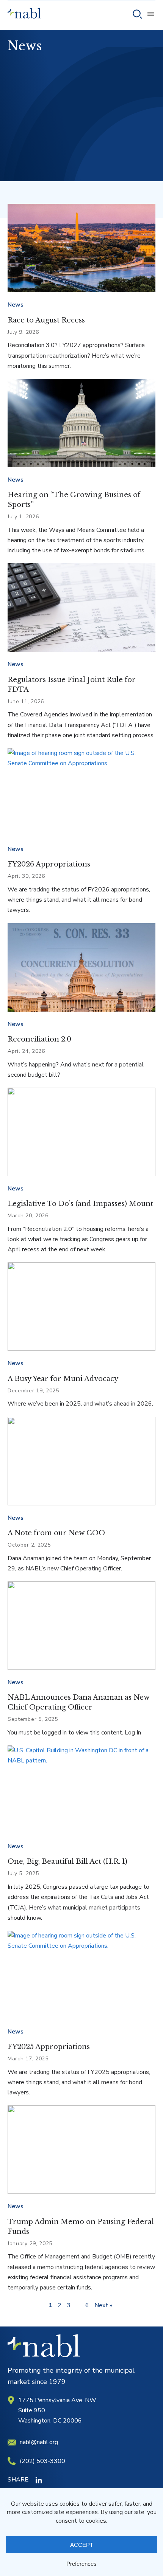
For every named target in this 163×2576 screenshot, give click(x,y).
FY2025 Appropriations (49, 2047)
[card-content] (81, 248)
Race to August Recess (46, 320)
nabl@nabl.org (39, 2442)
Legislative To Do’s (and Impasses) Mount (80, 1204)
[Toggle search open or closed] (137, 15)
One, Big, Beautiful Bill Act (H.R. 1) (67, 1861)
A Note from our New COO (56, 1533)
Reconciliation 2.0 (39, 1039)
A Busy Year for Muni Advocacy (63, 1379)
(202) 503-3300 (42, 2461)
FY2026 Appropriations (49, 864)
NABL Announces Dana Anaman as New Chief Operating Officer (79, 1702)
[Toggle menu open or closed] (151, 15)
